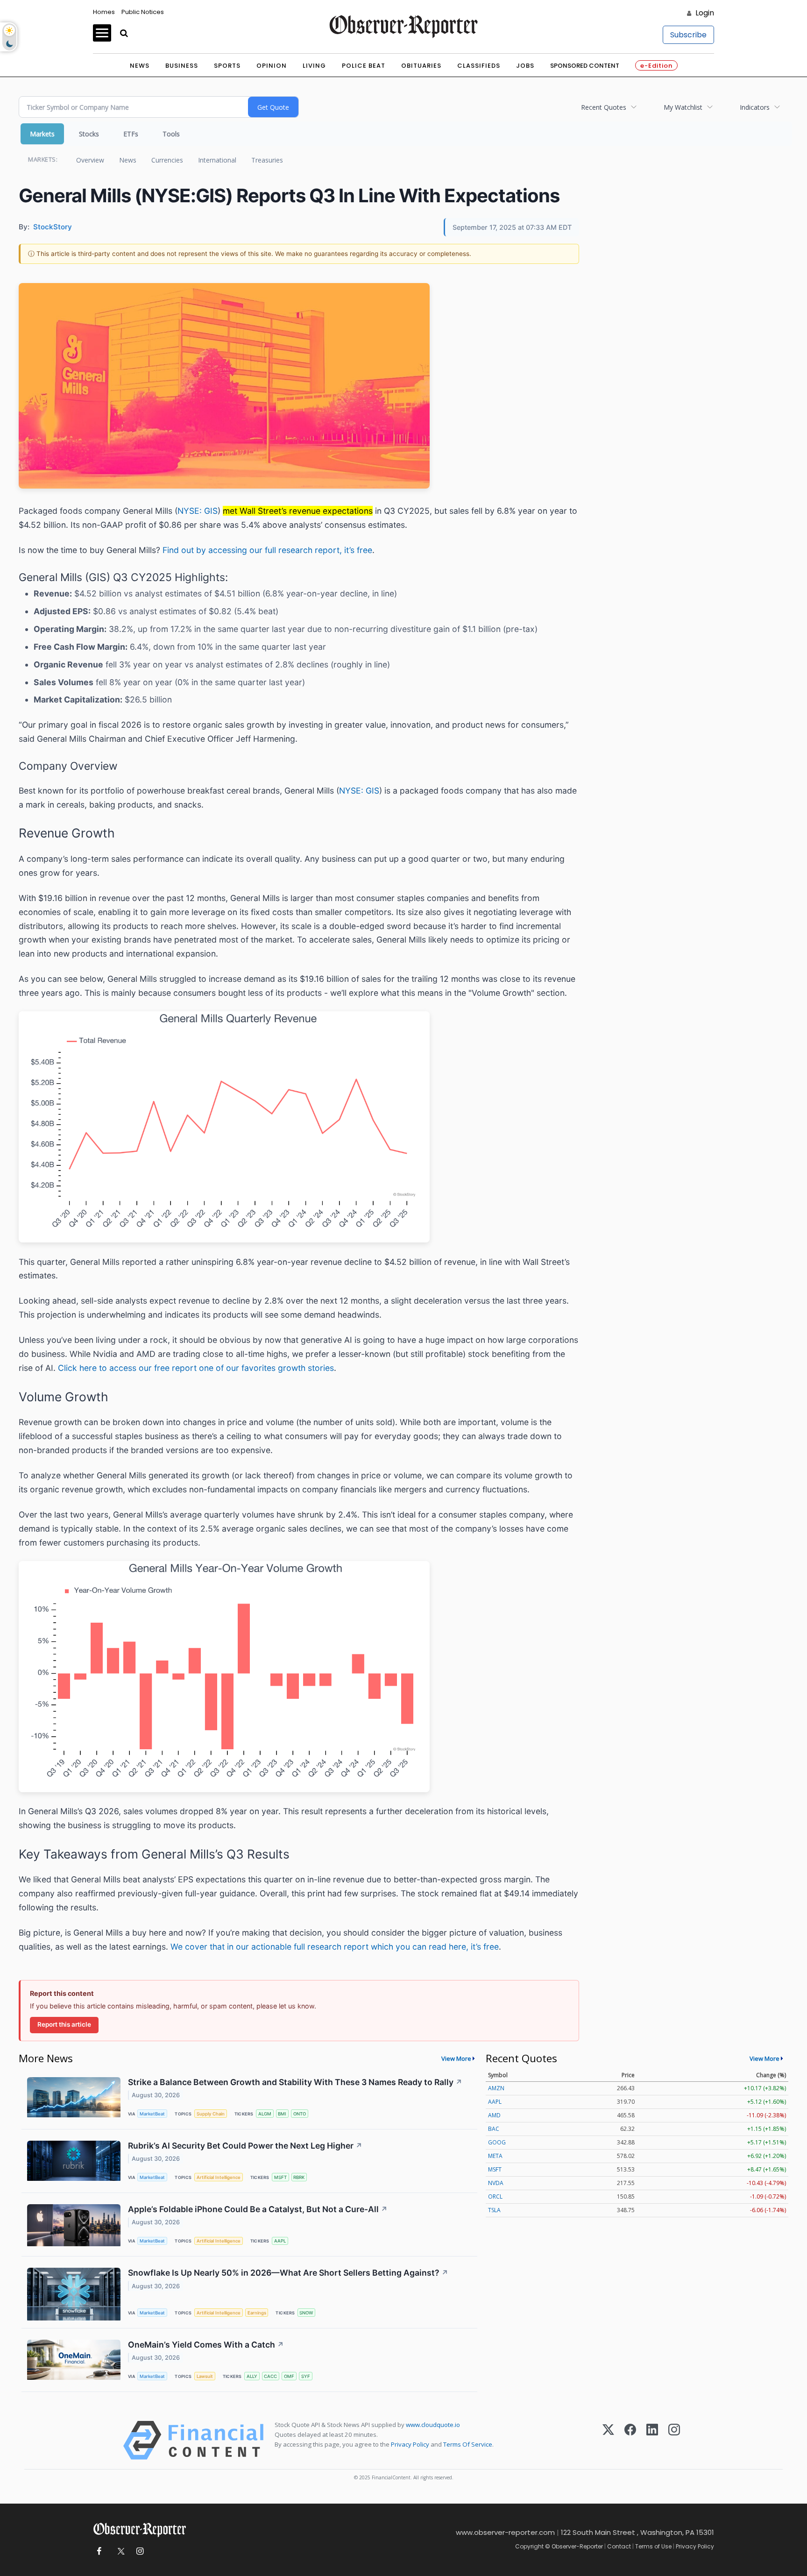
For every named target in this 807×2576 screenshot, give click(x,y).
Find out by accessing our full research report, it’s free (267, 550)
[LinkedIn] (652, 2440)
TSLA (494, 2210)
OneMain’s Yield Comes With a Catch (206, 2345)
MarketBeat (152, 2114)
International (217, 160)
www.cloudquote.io (433, 2425)
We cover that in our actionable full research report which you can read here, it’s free (335, 1947)
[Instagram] (674, 2440)
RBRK (299, 2177)
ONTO (300, 2114)
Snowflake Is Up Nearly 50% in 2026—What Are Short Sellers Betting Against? (288, 2273)
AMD (494, 2115)
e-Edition (656, 66)
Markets (42, 134)
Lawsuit (205, 2376)
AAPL (280, 2241)
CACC (270, 2376)
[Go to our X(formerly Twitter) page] (119, 2551)
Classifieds (479, 66)
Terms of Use (653, 2546)
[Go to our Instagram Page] (140, 2551)
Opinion (272, 66)
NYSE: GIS (198, 511)
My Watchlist (683, 107)
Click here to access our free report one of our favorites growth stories (196, 1368)
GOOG (497, 2142)
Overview (90, 160)
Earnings (257, 2313)
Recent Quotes (604, 107)
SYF (306, 2376)
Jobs (525, 66)
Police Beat (364, 66)
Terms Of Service (468, 2444)
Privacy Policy (410, 2444)
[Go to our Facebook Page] (99, 2551)
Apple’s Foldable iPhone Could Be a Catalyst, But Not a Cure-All (258, 2209)
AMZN (496, 2088)
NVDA (496, 2183)
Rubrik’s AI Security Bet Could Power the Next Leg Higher (245, 2146)
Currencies (167, 160)
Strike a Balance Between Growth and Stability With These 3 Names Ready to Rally (295, 2082)
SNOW (306, 2313)
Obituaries (421, 66)
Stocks (89, 134)
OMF (289, 2376)
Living (314, 66)
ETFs (131, 134)
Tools (171, 134)
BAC (494, 2129)
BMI (282, 2114)
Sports (227, 66)
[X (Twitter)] (608, 2440)
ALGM (265, 2114)
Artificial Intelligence (219, 2177)
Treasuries (267, 160)
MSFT (280, 2177)
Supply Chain (211, 2114)
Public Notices (143, 12)
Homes (104, 12)
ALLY (252, 2376)
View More (456, 2058)
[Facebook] (630, 2440)
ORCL (495, 2196)
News (140, 66)
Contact (619, 2546)
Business (182, 66)
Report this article (64, 2024)
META (495, 2156)
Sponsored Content (585, 66)
